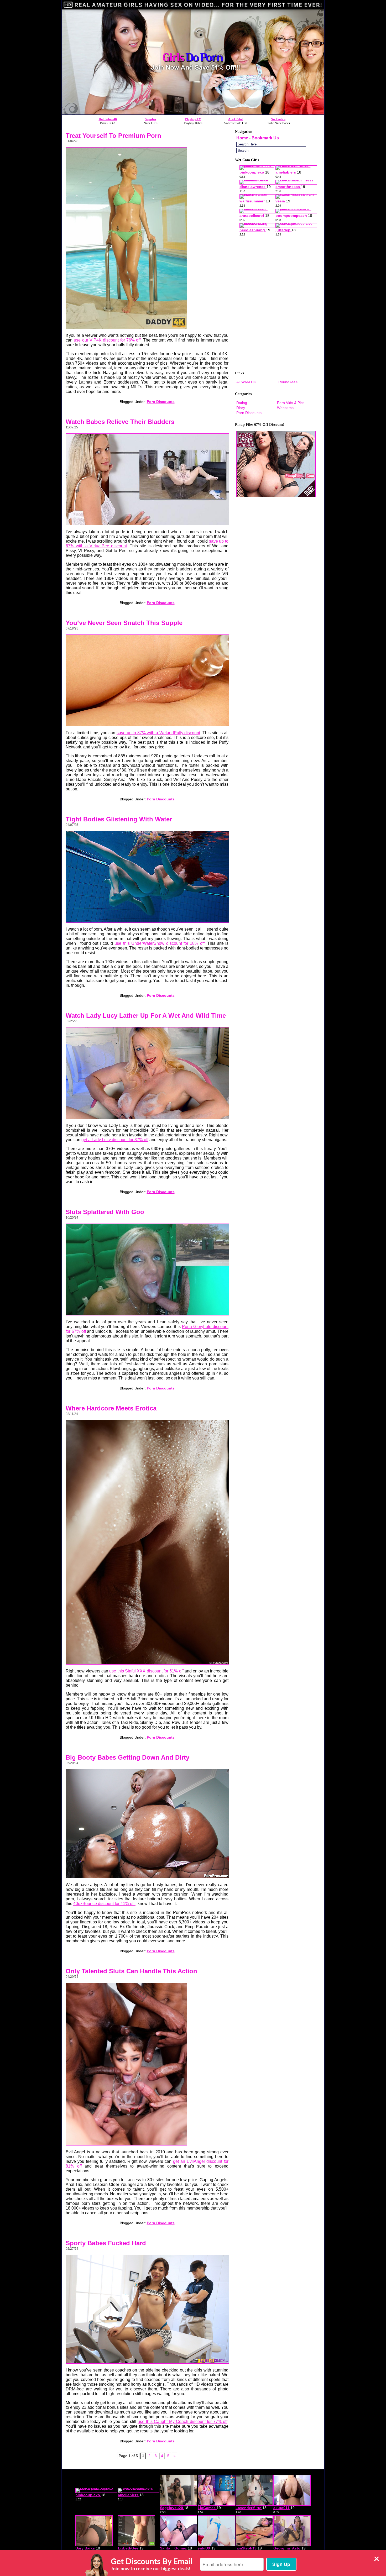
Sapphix (151, 119)
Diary (241, 408)
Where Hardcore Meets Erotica (111, 1408)
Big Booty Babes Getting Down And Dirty (127, 1757)
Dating (242, 403)
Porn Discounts (161, 402)
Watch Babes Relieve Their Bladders (120, 422)
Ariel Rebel (236, 119)
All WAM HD (246, 382)
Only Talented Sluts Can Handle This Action (131, 1971)
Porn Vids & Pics (291, 403)
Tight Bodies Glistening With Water (119, 819)
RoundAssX (288, 382)
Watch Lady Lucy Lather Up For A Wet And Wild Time (146, 1016)
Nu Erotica (278, 119)
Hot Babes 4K (108, 119)
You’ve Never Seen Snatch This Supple (124, 623)
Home (242, 138)
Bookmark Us (265, 138)
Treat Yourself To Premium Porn (113, 136)
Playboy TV (193, 119)
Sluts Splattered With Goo (105, 1212)
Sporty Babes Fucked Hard (106, 2243)
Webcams (285, 408)
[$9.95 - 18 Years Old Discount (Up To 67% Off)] (193, 113)
